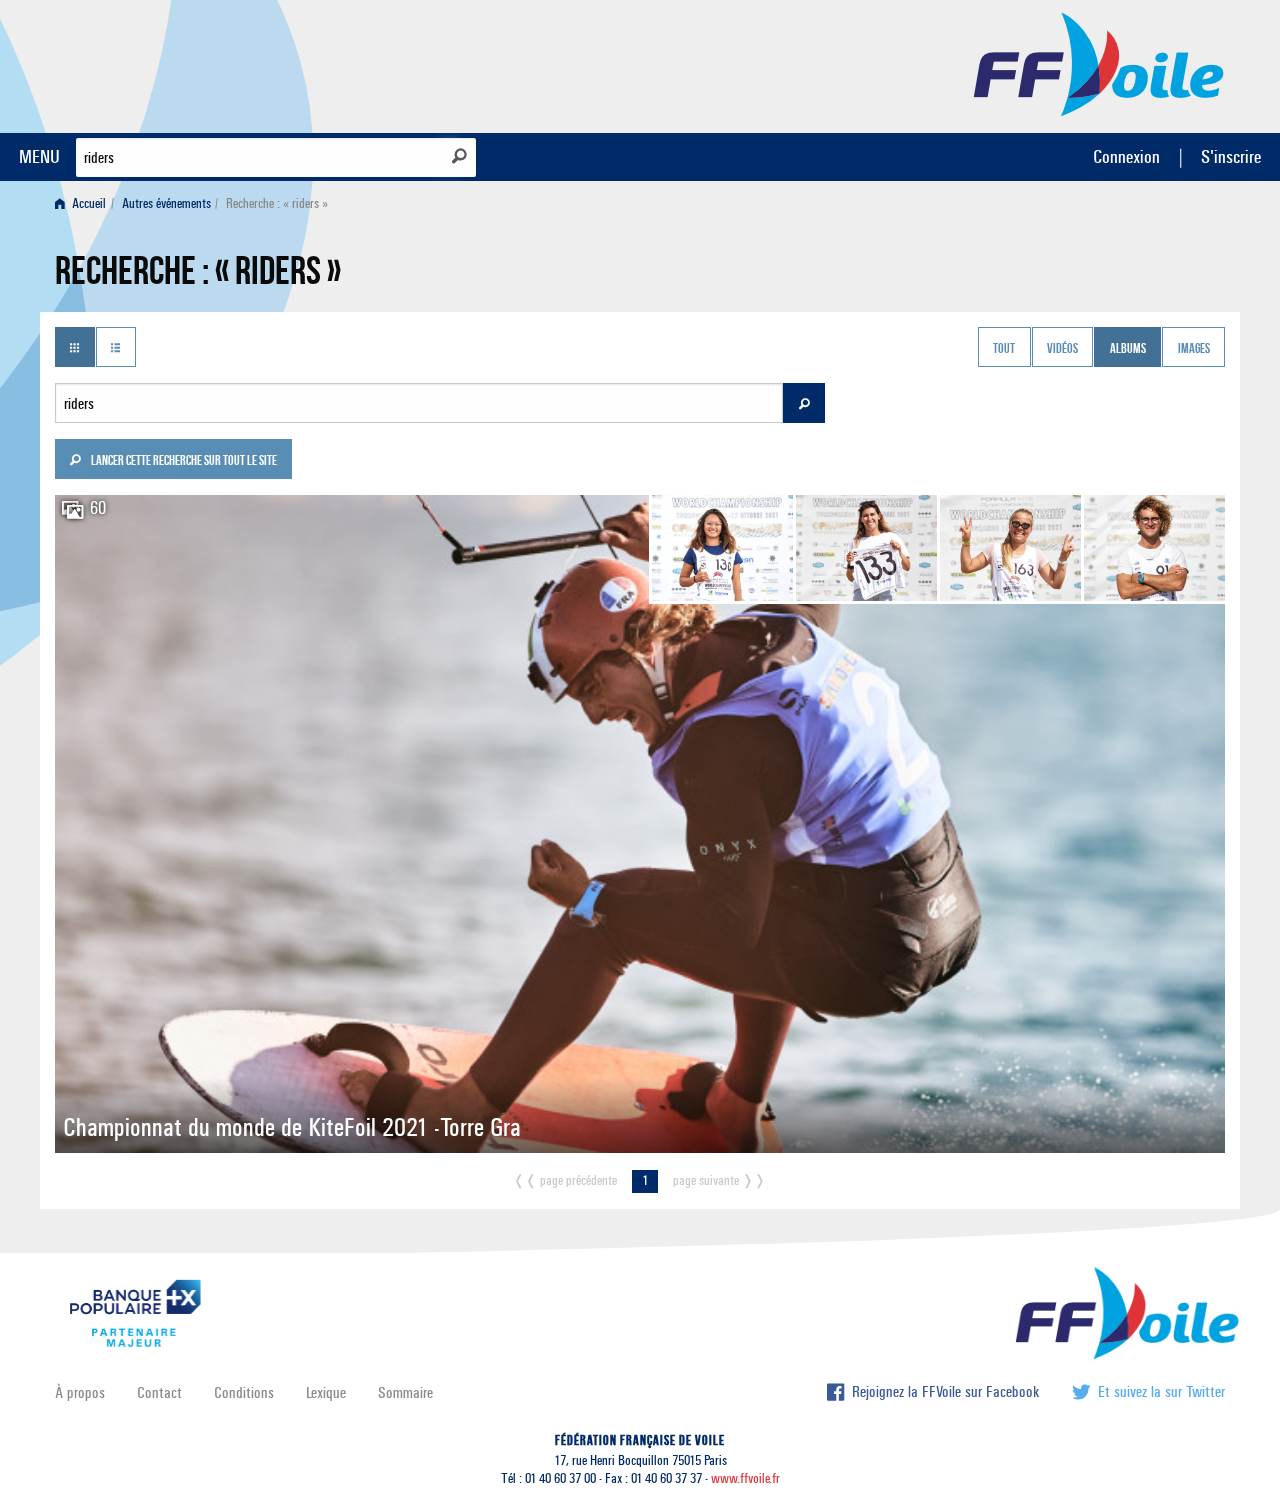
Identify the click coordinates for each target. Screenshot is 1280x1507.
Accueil (87, 203)
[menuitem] (84, 203)
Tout (1004, 349)
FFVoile (1099, 63)
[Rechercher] (459, 156)
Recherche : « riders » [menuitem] (277, 203)
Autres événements (166, 203)
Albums (1128, 349)
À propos (80, 1392)
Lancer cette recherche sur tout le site (183, 462)
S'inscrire (1231, 156)
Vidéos (1062, 349)
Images (1194, 349)
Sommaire (405, 1392)
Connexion (1126, 156)
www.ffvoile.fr (745, 1478)
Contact (159, 1392)
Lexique (326, 1392)
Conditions (244, 1392)
